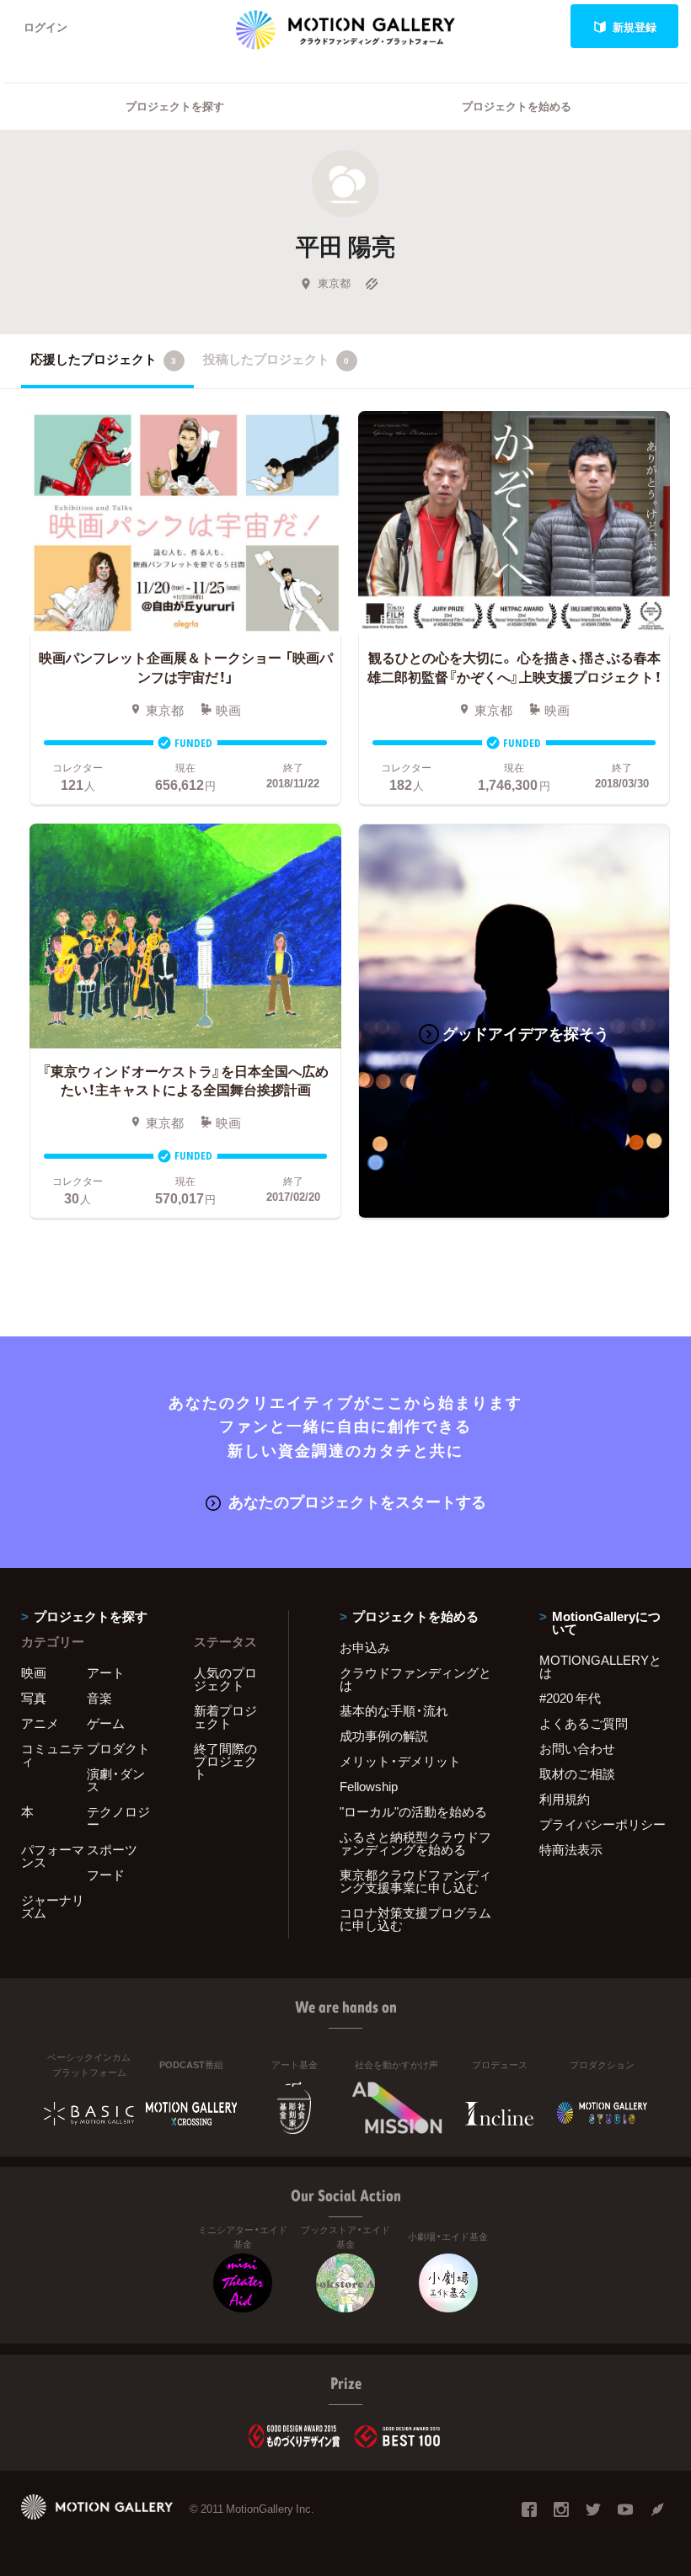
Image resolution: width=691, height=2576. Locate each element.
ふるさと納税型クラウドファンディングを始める (415, 1843)
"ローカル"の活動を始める (413, 1811)
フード (106, 1875)
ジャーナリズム (53, 1906)
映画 (34, 1672)
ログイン (46, 27)
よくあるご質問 (584, 1723)
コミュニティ (53, 1755)
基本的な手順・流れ (394, 1710)
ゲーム (106, 1723)
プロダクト (118, 1748)
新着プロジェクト (225, 1717)
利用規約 (565, 1799)
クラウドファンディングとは (415, 1679)
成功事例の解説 (384, 1736)
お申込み (365, 1647)
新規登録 (635, 27)
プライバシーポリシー (603, 1824)
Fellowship (369, 1786)
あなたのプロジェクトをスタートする (357, 1501)
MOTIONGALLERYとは (600, 1666)
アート (106, 1672)
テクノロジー (118, 1818)
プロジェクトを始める (517, 106)
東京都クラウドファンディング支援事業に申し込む (415, 1881)
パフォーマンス (53, 1856)
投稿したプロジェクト (276, 359)
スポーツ (112, 1849)
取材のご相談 (577, 1773)
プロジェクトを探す (175, 106)
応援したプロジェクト (103, 359)
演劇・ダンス (116, 1780)
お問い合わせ (577, 1748)
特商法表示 (571, 1849)
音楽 (99, 1698)
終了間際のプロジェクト (225, 1761)
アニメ (40, 1723)
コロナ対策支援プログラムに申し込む (415, 1919)
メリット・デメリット (400, 1761)
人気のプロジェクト (225, 1679)
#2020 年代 (570, 1698)
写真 (34, 1698)
